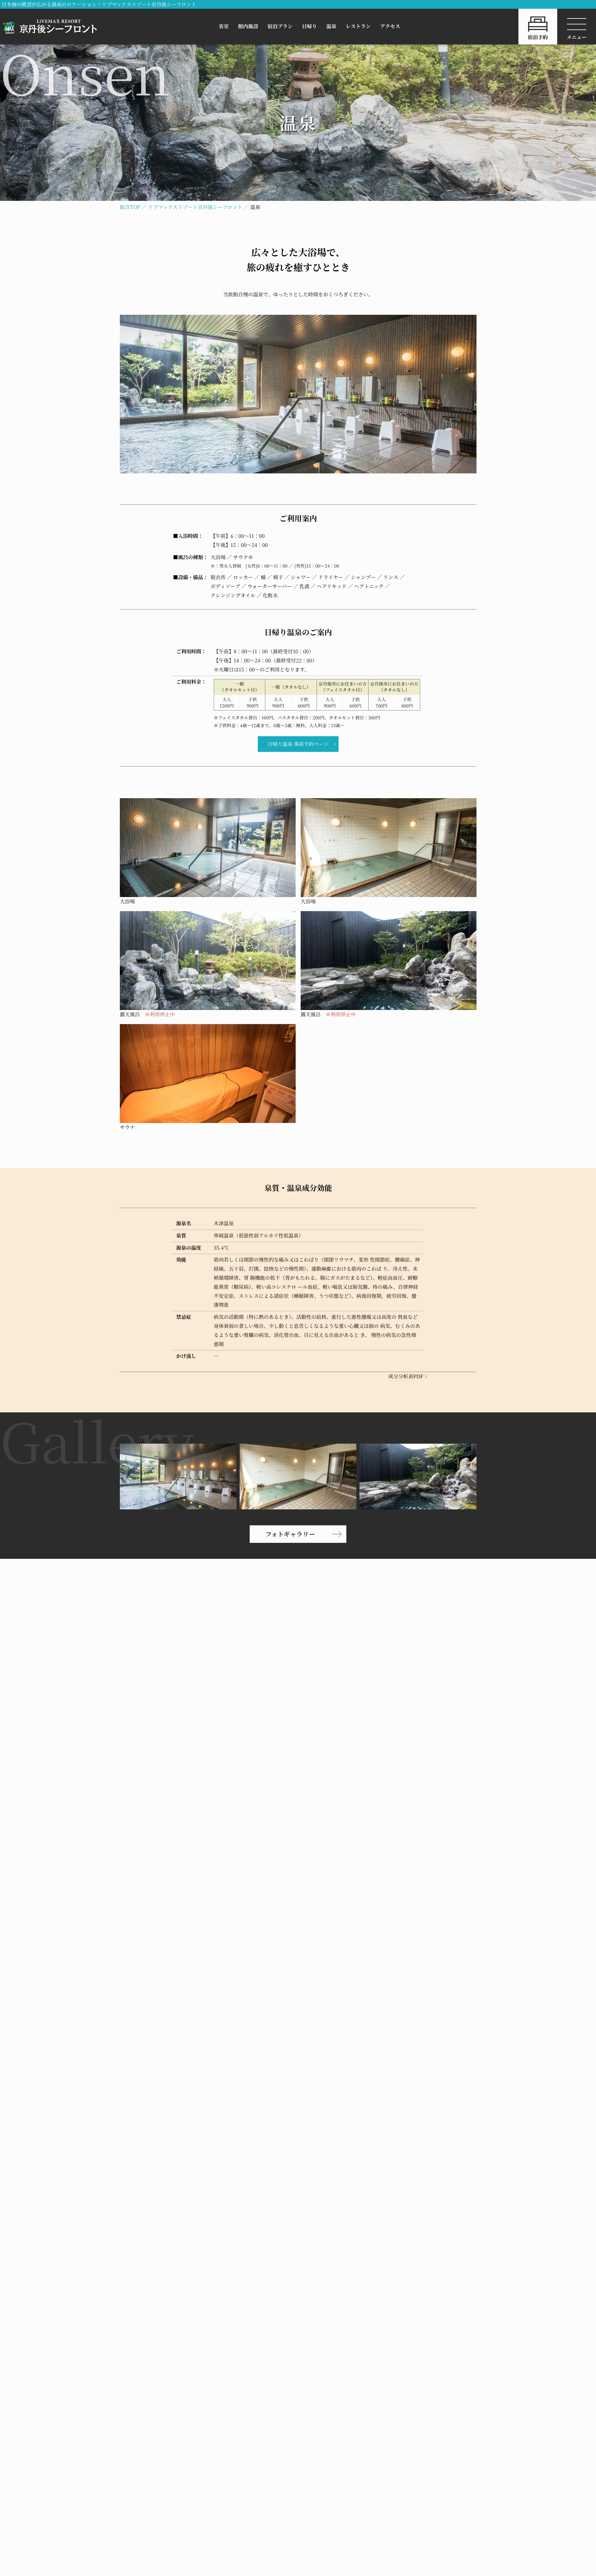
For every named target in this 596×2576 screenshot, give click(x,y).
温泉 (331, 26)
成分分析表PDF (406, 1376)
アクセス (390, 26)
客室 (224, 26)
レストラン (358, 26)
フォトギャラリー (290, 1534)
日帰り (309, 26)
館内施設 (248, 26)
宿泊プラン (280, 26)
